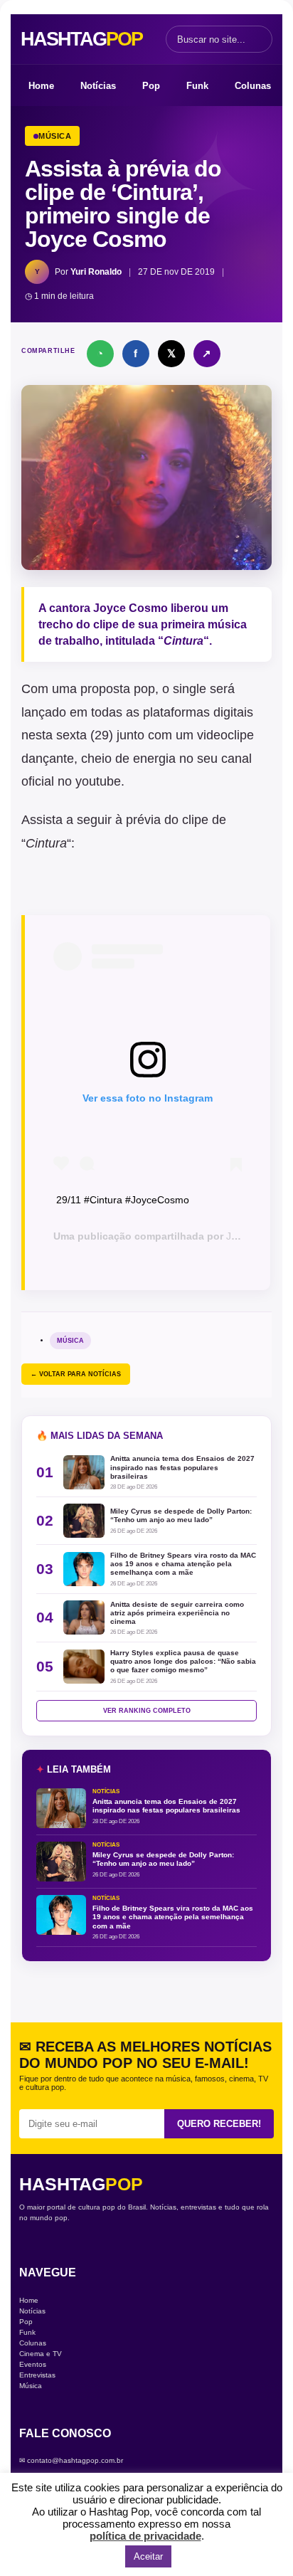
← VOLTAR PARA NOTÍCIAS (76, 1374)
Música (70, 1341)
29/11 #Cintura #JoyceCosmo (123, 1200)
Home (41, 86)
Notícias (98, 86)
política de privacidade (145, 2536)
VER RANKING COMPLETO (147, 1711)
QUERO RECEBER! (219, 2124)
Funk (197, 86)
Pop (151, 86)
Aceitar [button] (148, 2556)
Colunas (253, 86)
